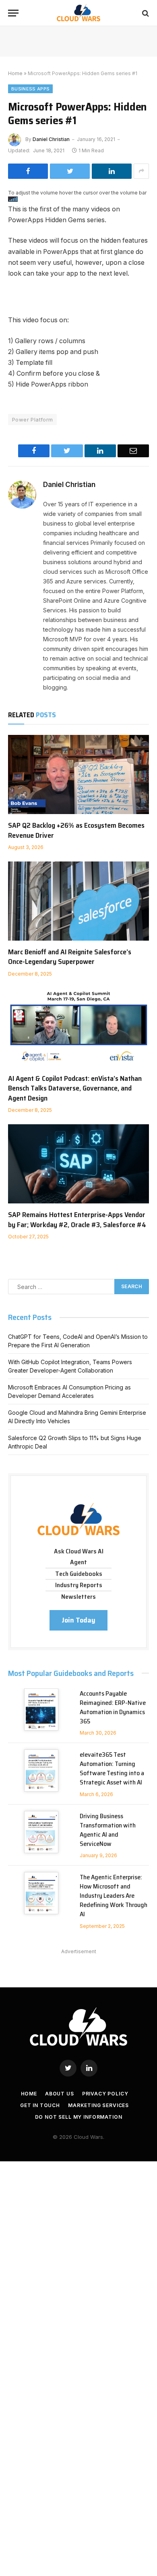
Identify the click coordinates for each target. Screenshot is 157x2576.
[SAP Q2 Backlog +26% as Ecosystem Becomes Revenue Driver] (78, 774)
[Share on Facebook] (28, 171)
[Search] (145, 13)
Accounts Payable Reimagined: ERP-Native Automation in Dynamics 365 (113, 1707)
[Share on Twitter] (70, 171)
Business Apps (30, 89)
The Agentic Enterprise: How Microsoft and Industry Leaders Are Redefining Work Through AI (114, 1896)
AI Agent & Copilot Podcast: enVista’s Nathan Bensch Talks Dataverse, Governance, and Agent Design (75, 1088)
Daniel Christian (51, 139)
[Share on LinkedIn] (112, 171)
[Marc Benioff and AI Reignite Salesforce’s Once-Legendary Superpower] (78, 901)
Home (15, 73)
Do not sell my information (79, 2117)
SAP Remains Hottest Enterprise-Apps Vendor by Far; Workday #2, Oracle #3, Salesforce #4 (77, 1219)
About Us (60, 2094)
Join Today (78, 1620)
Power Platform (32, 419)
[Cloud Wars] (79, 13)
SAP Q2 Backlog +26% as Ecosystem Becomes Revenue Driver (76, 830)
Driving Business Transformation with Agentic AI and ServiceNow (108, 1830)
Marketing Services (98, 2105)
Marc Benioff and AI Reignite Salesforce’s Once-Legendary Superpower (70, 957)
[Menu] (13, 13)
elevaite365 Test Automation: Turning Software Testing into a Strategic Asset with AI (112, 1768)
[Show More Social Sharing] (141, 171)
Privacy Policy (105, 2094)
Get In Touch (40, 2105)
